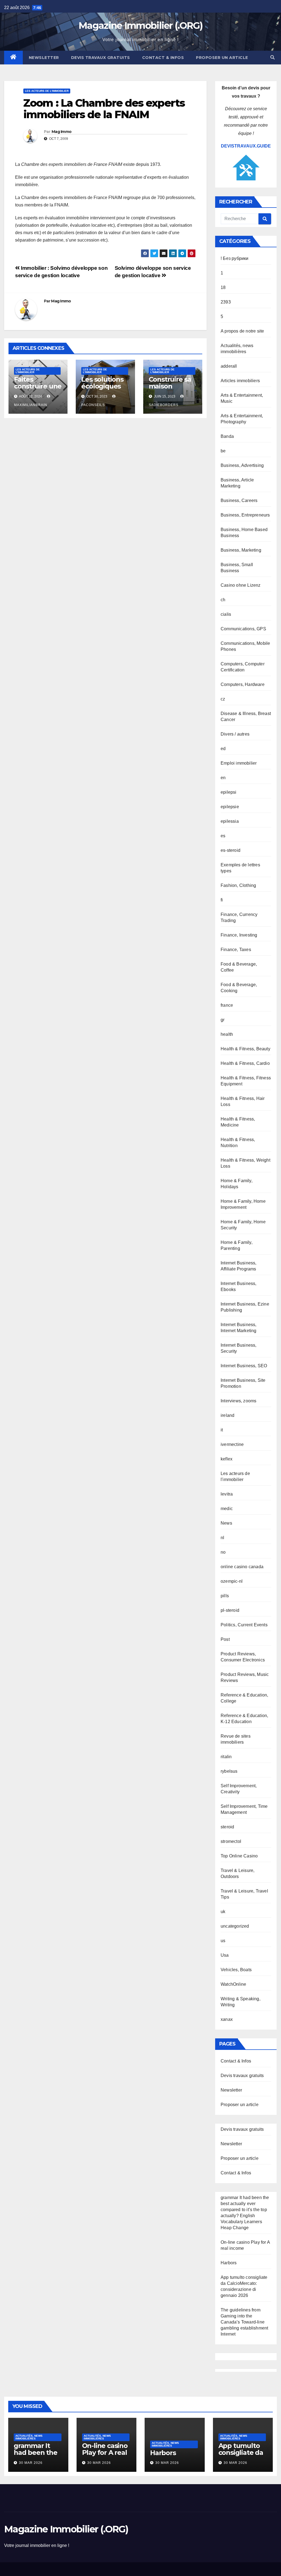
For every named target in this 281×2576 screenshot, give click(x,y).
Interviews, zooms (238, 1401)
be (223, 451)
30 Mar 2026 (31, 2463)
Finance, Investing (239, 935)
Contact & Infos (163, 58)
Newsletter (44, 58)
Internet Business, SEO (244, 1366)
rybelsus (229, 1771)
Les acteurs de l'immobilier (47, 91)
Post (225, 1639)
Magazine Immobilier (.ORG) (140, 25)
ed (223, 749)
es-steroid (231, 850)
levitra (227, 1494)
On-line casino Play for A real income (105, 2452)
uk (223, 1912)
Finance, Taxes (236, 950)
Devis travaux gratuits (101, 58)
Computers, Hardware (243, 684)
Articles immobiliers (240, 381)
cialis (226, 614)
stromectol (231, 1841)
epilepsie (230, 807)
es (223, 836)
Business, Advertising (242, 465)
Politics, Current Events (244, 1625)
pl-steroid (230, 1610)
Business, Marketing (241, 550)
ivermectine (232, 1444)
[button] (272, 57)
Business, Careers (239, 500)
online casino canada (242, 1567)
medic (227, 1509)
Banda (227, 436)
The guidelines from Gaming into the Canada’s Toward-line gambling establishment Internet (244, 2322)
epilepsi (229, 792)
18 (223, 287)
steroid (227, 1827)
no (223, 1552)
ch (223, 600)
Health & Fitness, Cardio (245, 1063)
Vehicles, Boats (236, 1970)
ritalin (226, 1757)
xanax (227, 2019)
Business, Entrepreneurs (245, 515)
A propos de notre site (242, 331)
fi (222, 900)
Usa (225, 1955)
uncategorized (235, 1926)
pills (225, 1596)
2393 (226, 302)
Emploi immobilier (239, 763)
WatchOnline (233, 1984)
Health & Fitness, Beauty (245, 1049)
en (223, 778)
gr (223, 1020)
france (227, 1005)
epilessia (230, 821)
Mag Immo (61, 132)
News (226, 1523)
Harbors (229, 2263)
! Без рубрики (235, 258)
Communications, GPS (243, 629)
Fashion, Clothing (238, 885)
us (223, 1941)
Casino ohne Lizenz (241, 585)
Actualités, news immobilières (29, 2437)
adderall (229, 366)
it (222, 1430)
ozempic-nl (232, 1581)
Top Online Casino (239, 1856)
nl (222, 1538)
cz (223, 699)
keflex (227, 1459)
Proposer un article (222, 58)
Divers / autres (235, 734)
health (227, 1034)
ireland (227, 1415)
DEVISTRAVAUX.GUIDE (246, 146)
